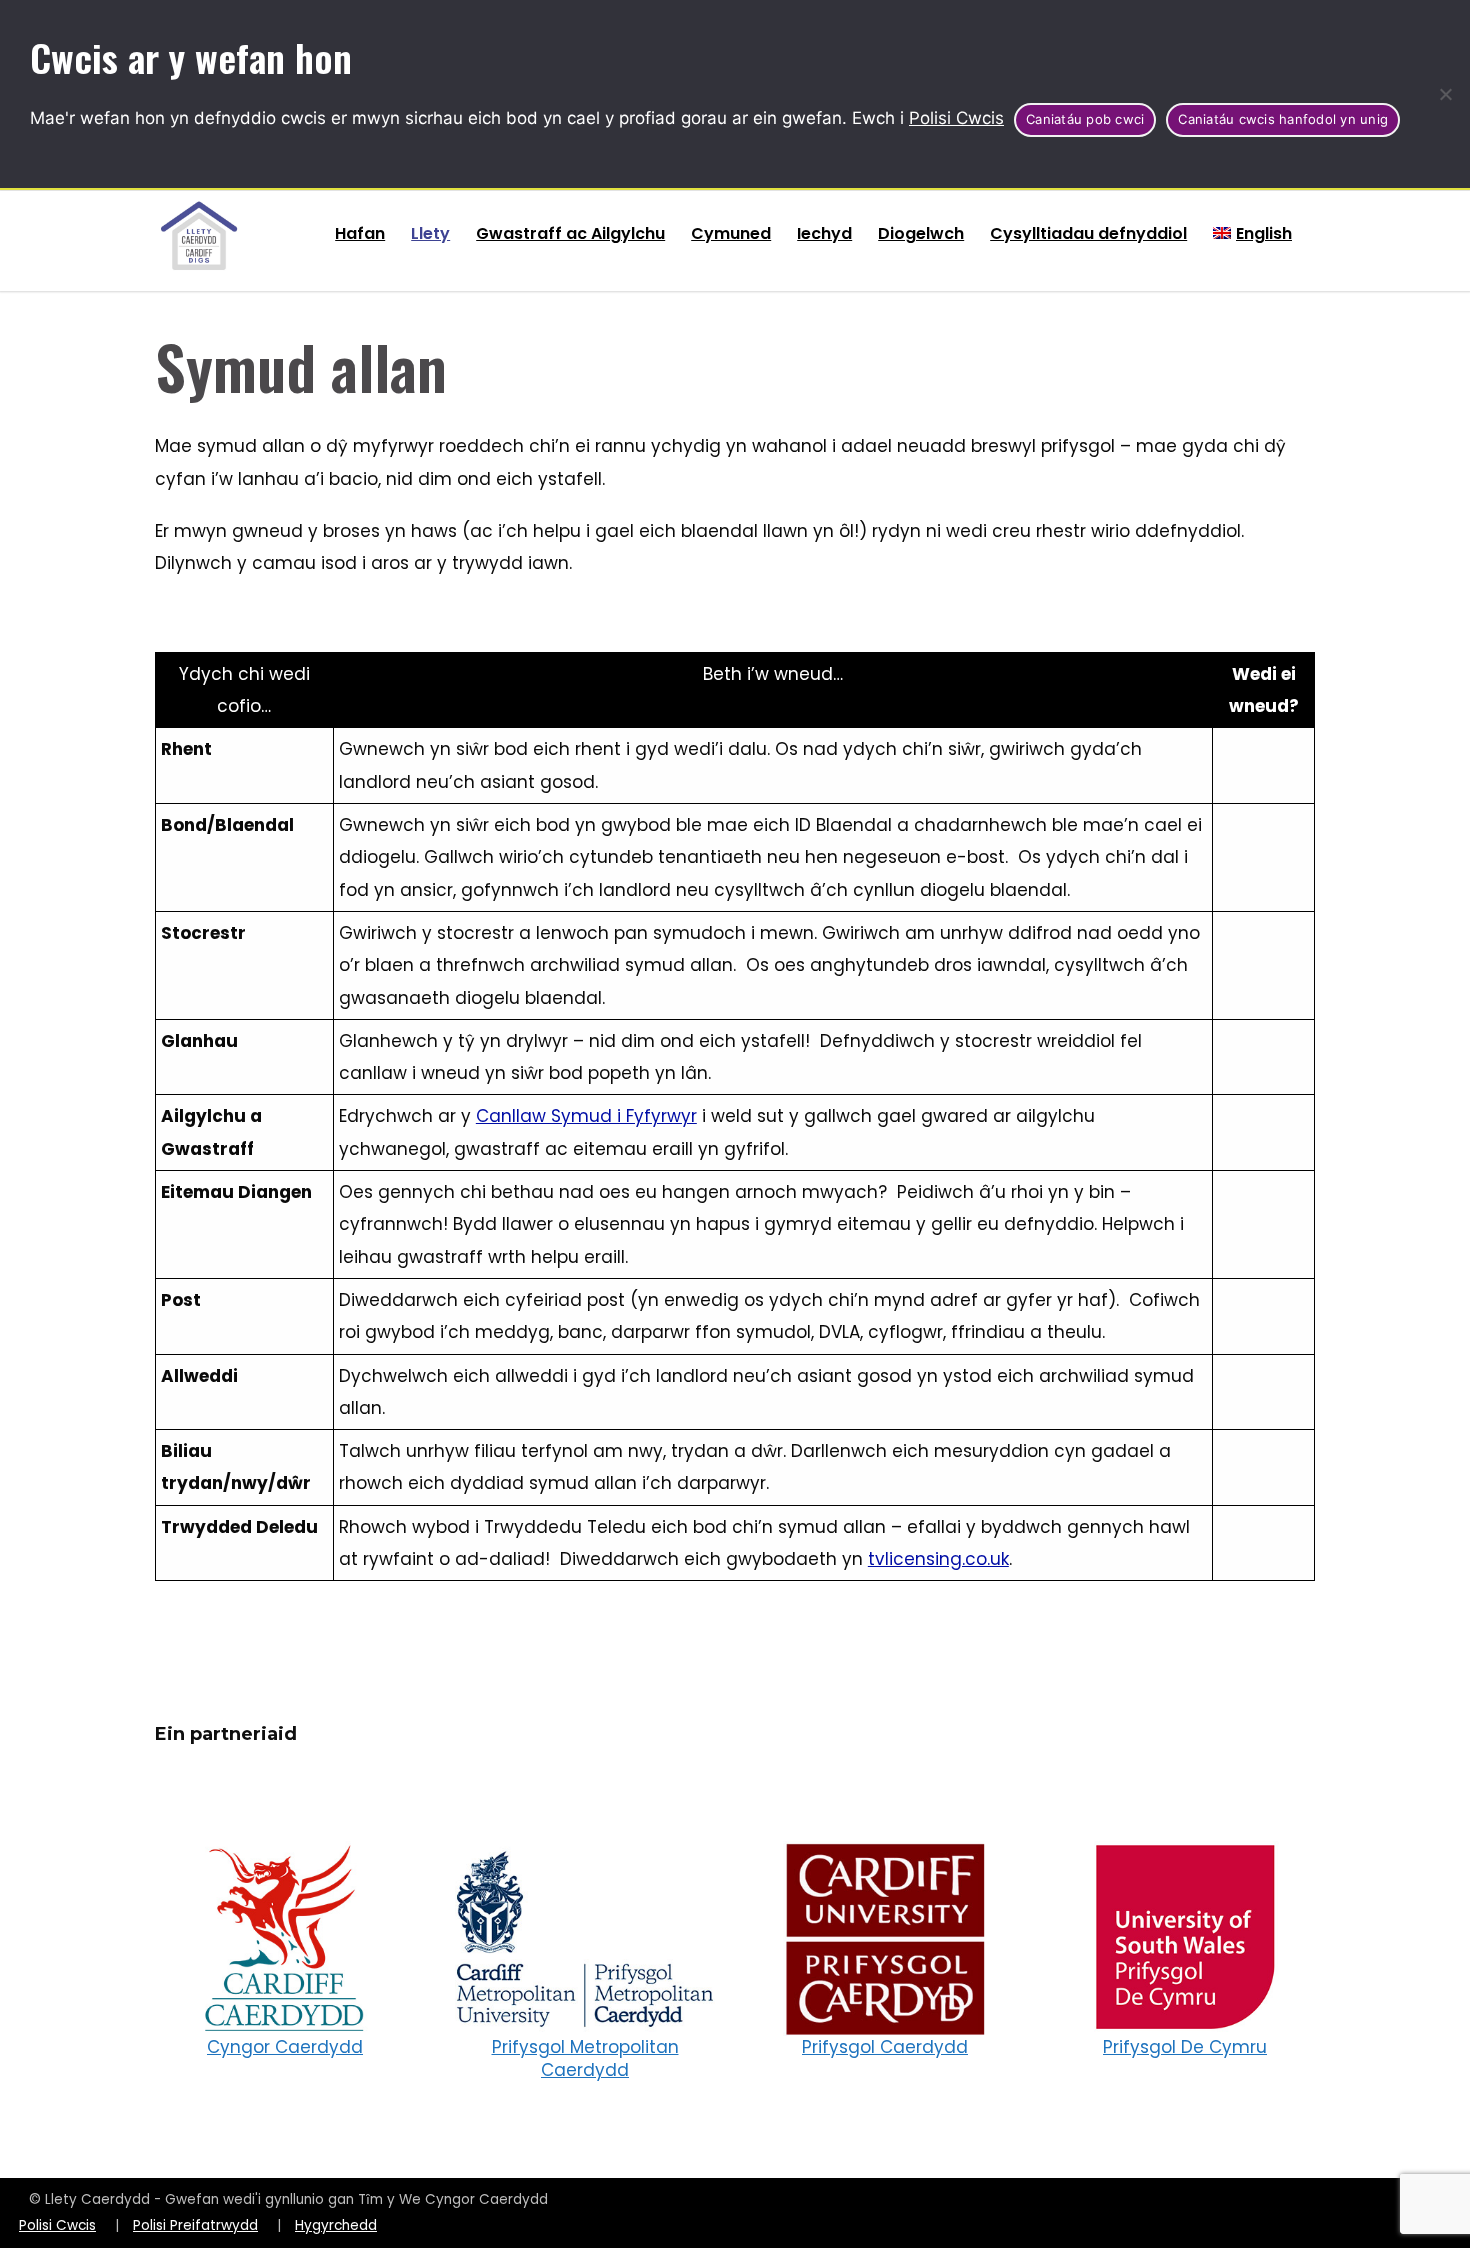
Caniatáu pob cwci (1085, 119)
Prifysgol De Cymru (1185, 2047)
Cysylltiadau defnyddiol (1088, 233)
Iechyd (824, 233)
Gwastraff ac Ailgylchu (570, 233)
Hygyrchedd (336, 2225)
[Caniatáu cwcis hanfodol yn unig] (1445, 94)
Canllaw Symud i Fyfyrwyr (586, 1116)
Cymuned (731, 233)
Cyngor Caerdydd (285, 2047)
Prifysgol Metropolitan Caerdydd (585, 2059)
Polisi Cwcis (956, 118)
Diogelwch (921, 233)
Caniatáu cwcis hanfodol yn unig (1283, 119)
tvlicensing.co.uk (938, 1559)
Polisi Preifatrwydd (195, 2225)
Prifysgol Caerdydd (885, 2047)
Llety (430, 233)
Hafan (360, 233)
